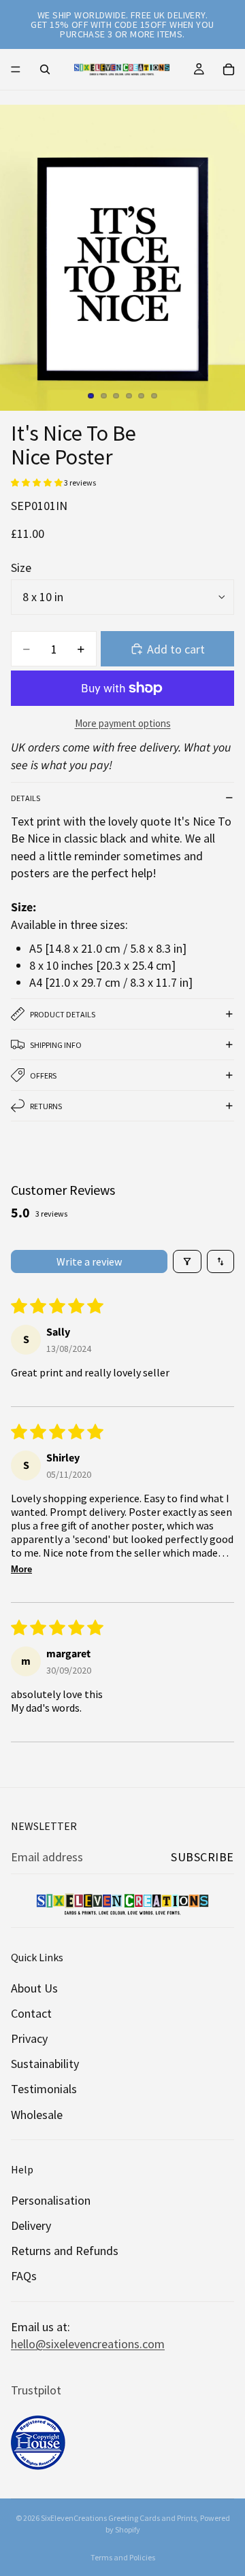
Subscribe (202, 1857)
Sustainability (45, 2064)
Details (26, 798)
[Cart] (229, 69)
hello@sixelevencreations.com (88, 2344)
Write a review (89, 1261)
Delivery (31, 2225)
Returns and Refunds (65, 2251)
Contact (31, 2013)
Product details (63, 1014)
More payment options (123, 723)
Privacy (29, 2038)
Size (21, 567)
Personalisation (51, 2200)
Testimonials (44, 2089)
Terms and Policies (123, 2557)
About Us (34, 1988)
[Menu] (16, 69)
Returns (46, 1106)
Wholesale (37, 2115)
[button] (37, 482)
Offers (43, 1075)
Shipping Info (56, 1045)
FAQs (24, 2276)
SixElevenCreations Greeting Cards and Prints (119, 2518)
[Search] (45, 69)
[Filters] (187, 1261)
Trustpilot (36, 2390)
